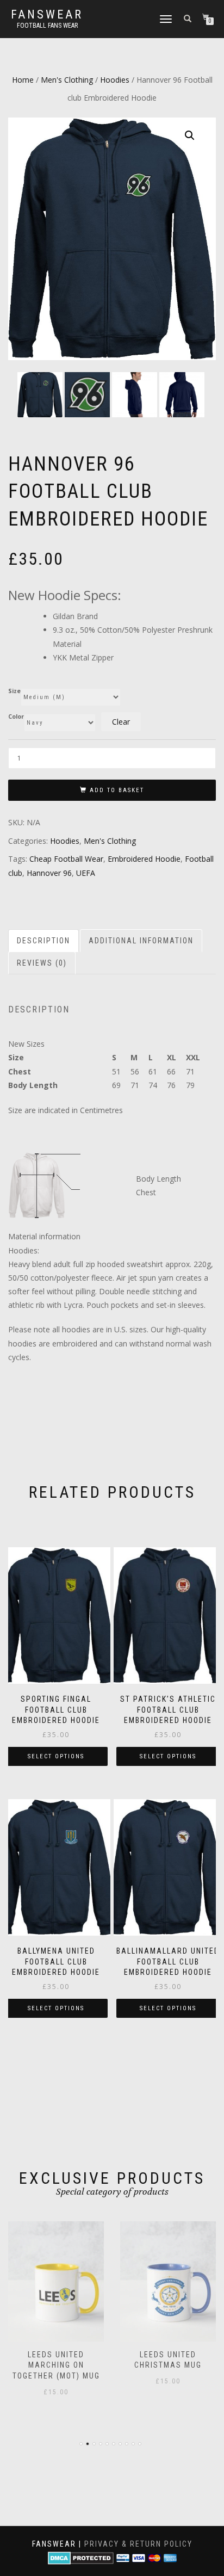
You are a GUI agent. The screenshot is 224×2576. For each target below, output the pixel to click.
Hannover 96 (49, 873)
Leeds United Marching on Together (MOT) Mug (56, 2365)
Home (23, 80)
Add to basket (117, 790)
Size (14, 691)
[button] (190, 135)
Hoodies (115, 80)
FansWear (47, 15)
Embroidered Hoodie (144, 859)
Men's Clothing (67, 80)
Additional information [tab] (141, 941)
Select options (56, 1756)
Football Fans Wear (47, 26)
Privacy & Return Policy (138, 2544)
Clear (121, 722)
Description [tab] (43, 941)
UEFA (86, 873)
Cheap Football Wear (66, 859)
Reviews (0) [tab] (42, 963)
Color (16, 717)
